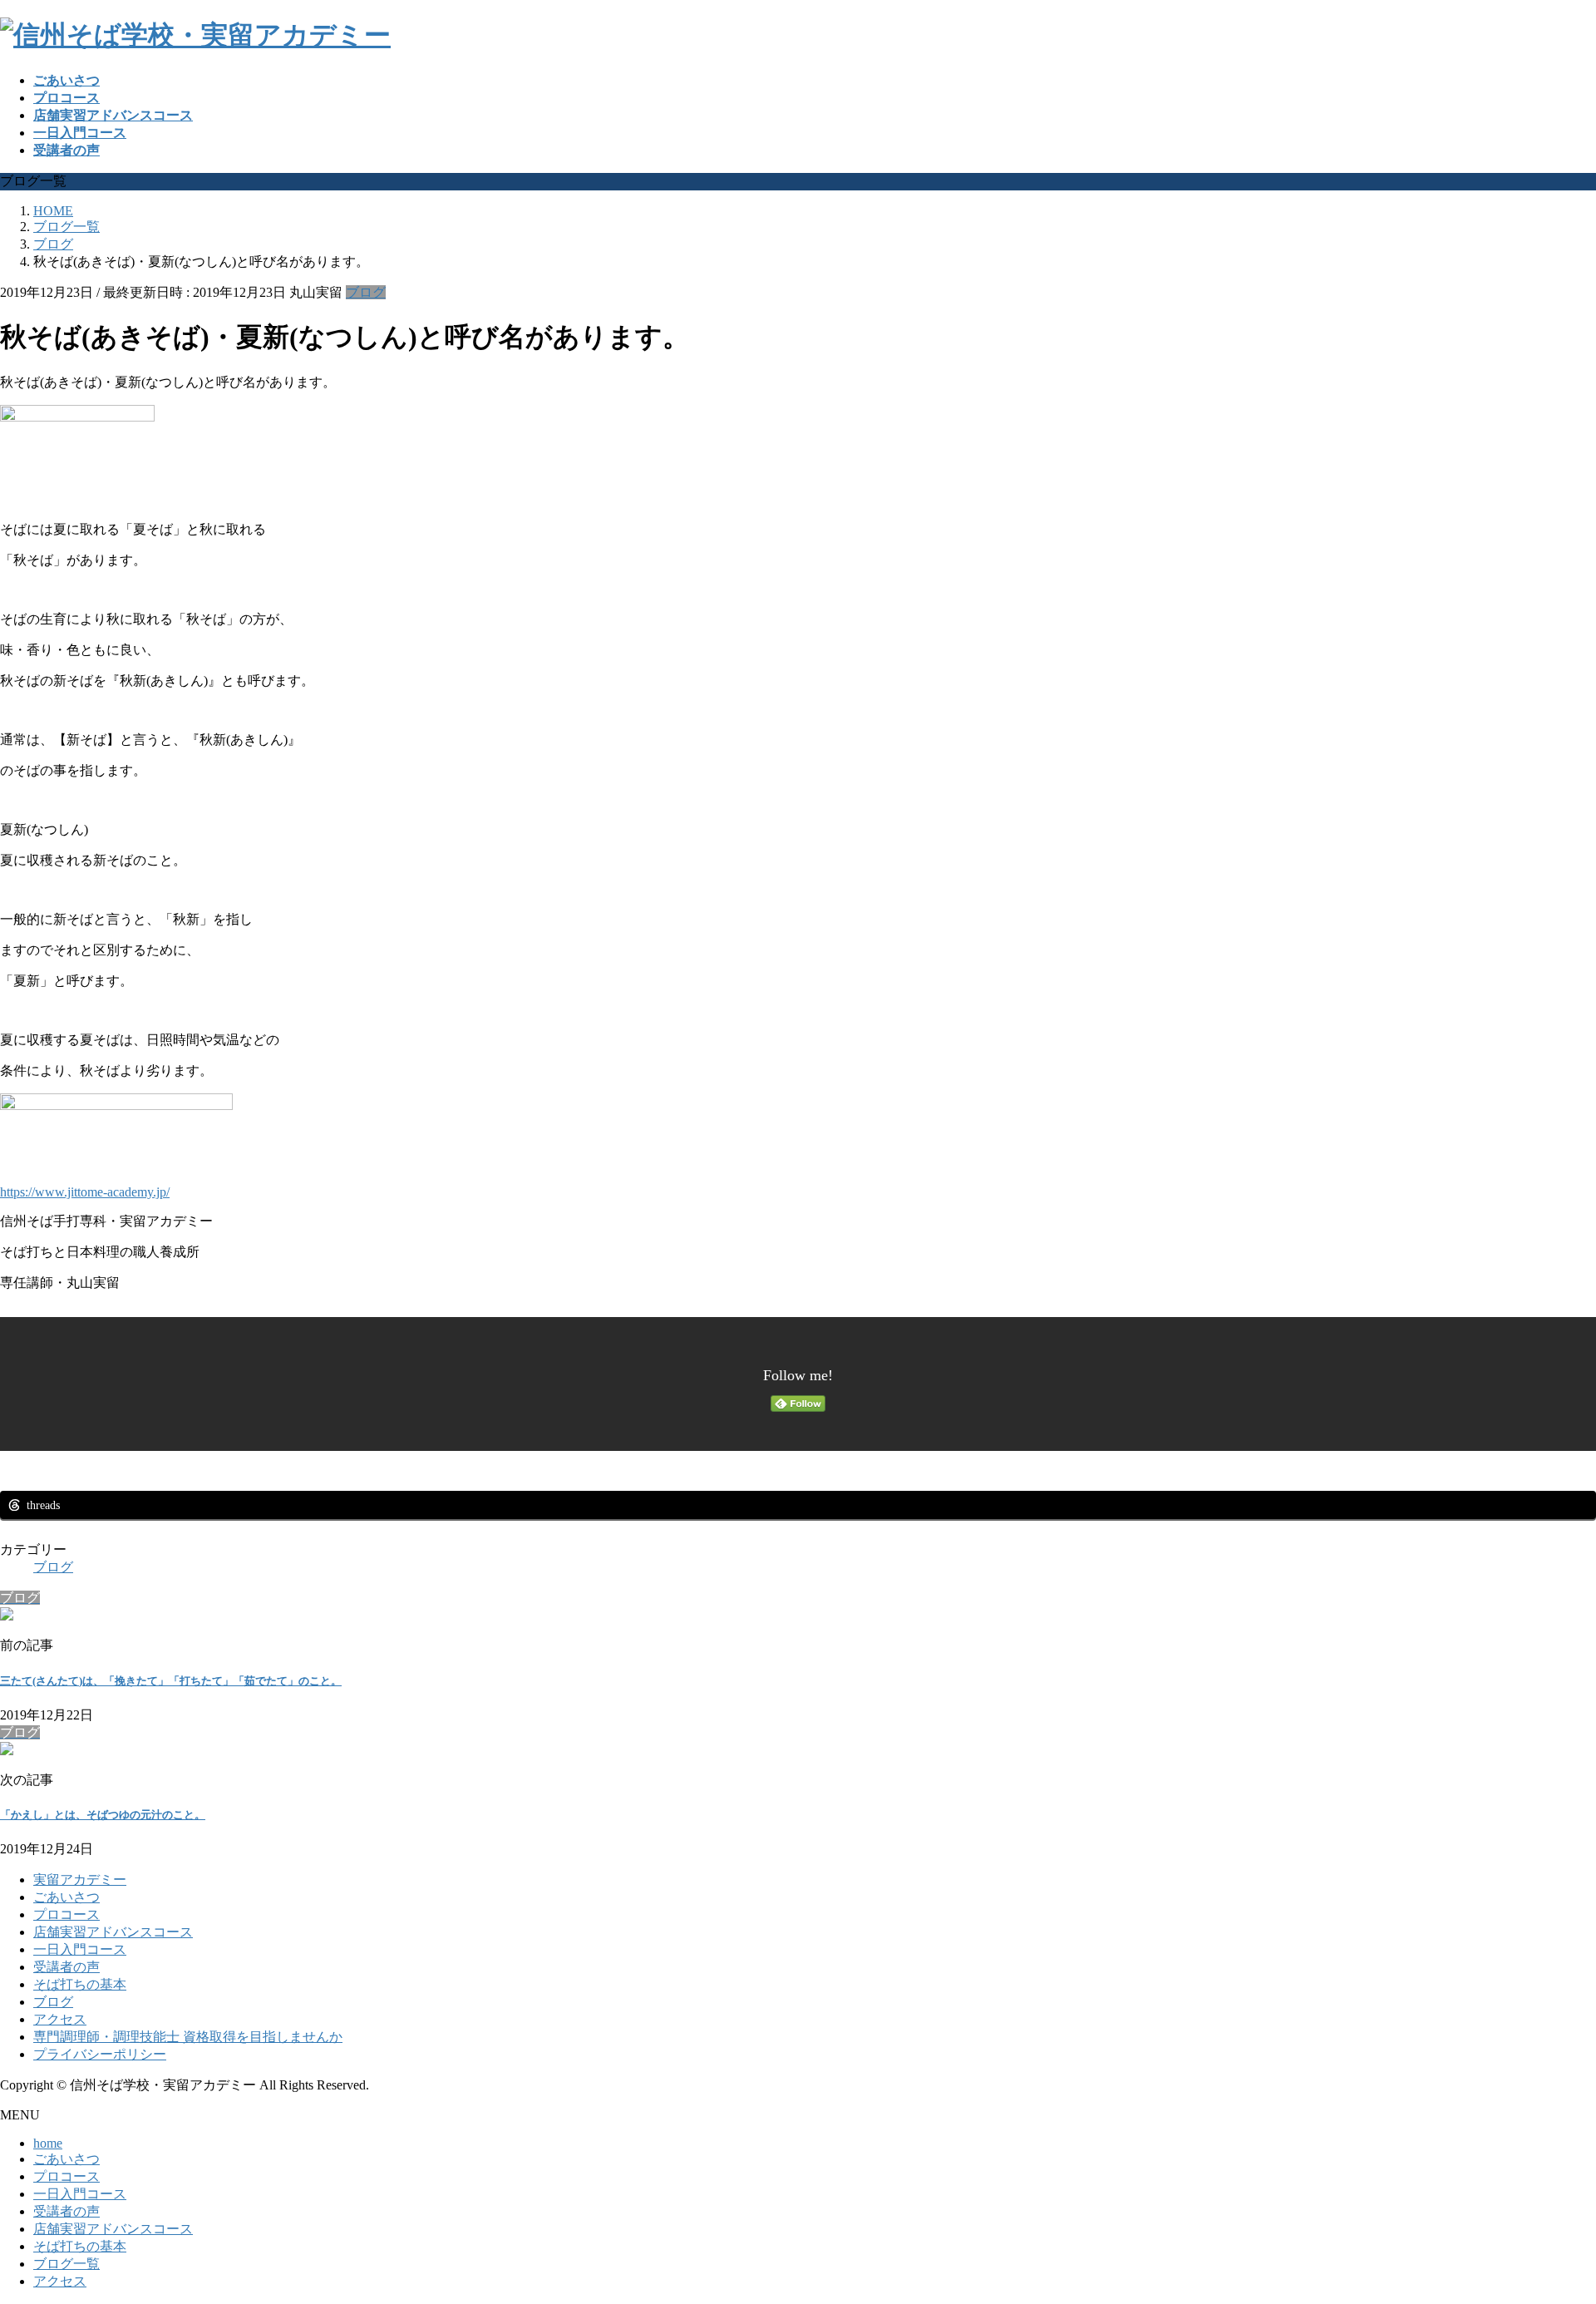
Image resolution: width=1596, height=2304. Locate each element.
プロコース (66, 1914)
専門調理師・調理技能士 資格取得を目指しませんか (188, 2037)
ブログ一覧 (66, 2264)
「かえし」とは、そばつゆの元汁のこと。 (103, 1815)
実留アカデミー (80, 1880)
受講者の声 (66, 1967)
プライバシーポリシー (100, 2054)
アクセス (60, 2019)
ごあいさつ (66, 1897)
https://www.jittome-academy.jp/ (85, 1192)
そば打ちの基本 (80, 1984)
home (48, 2143)
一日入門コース (80, 1949)
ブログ (366, 292)
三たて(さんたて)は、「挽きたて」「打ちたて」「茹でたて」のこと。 (171, 1681)
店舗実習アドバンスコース (113, 1932)
